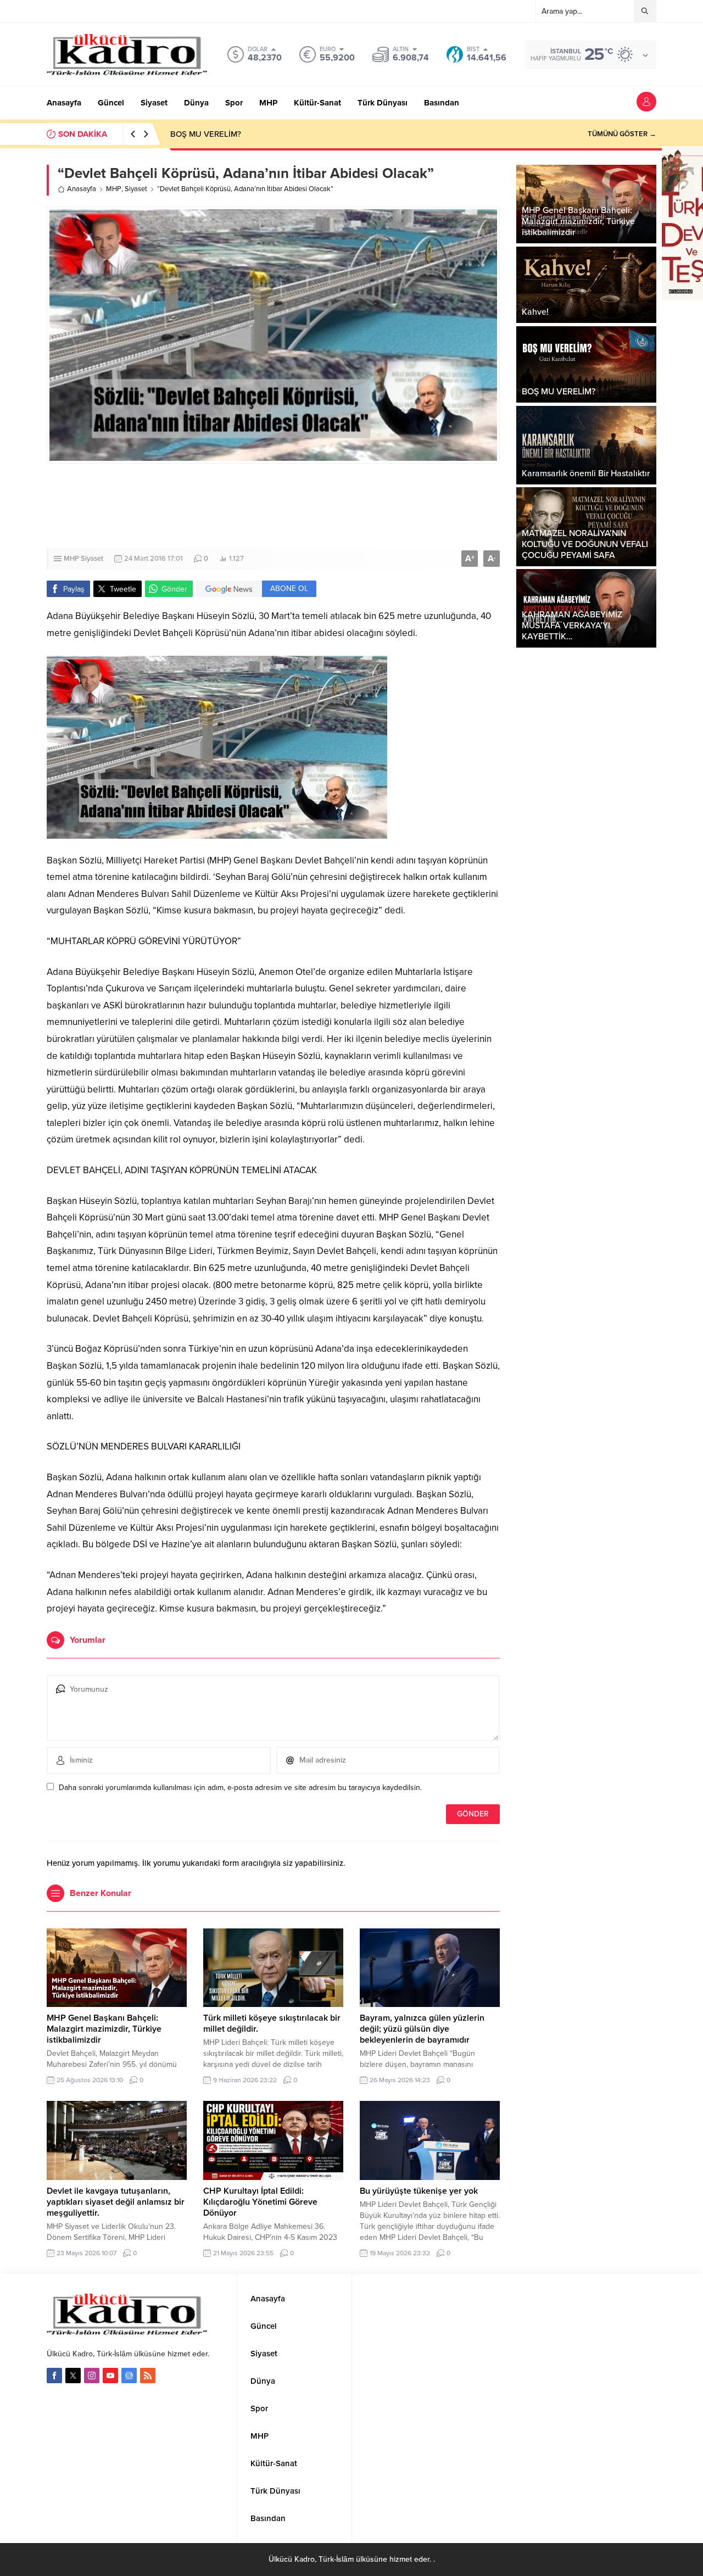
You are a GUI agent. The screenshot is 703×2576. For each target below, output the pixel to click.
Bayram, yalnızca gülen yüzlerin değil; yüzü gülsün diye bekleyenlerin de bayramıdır (422, 2029)
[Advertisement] (273, 506)
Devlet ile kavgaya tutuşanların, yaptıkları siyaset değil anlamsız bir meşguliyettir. (116, 2202)
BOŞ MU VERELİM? (206, 134)
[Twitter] (73, 2376)
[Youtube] (110, 2376)
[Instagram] (92, 2376)
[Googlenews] (129, 2376)
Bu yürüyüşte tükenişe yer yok (419, 2191)
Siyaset (136, 189)
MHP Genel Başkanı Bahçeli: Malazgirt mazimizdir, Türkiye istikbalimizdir (104, 2029)
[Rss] (148, 2376)
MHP (114, 189)
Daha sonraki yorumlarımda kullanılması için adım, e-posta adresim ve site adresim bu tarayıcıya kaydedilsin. (240, 1788)
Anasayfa (82, 189)
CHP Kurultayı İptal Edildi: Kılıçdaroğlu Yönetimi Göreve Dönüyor (260, 2202)
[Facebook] (54, 2376)
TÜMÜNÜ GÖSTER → (622, 134)
